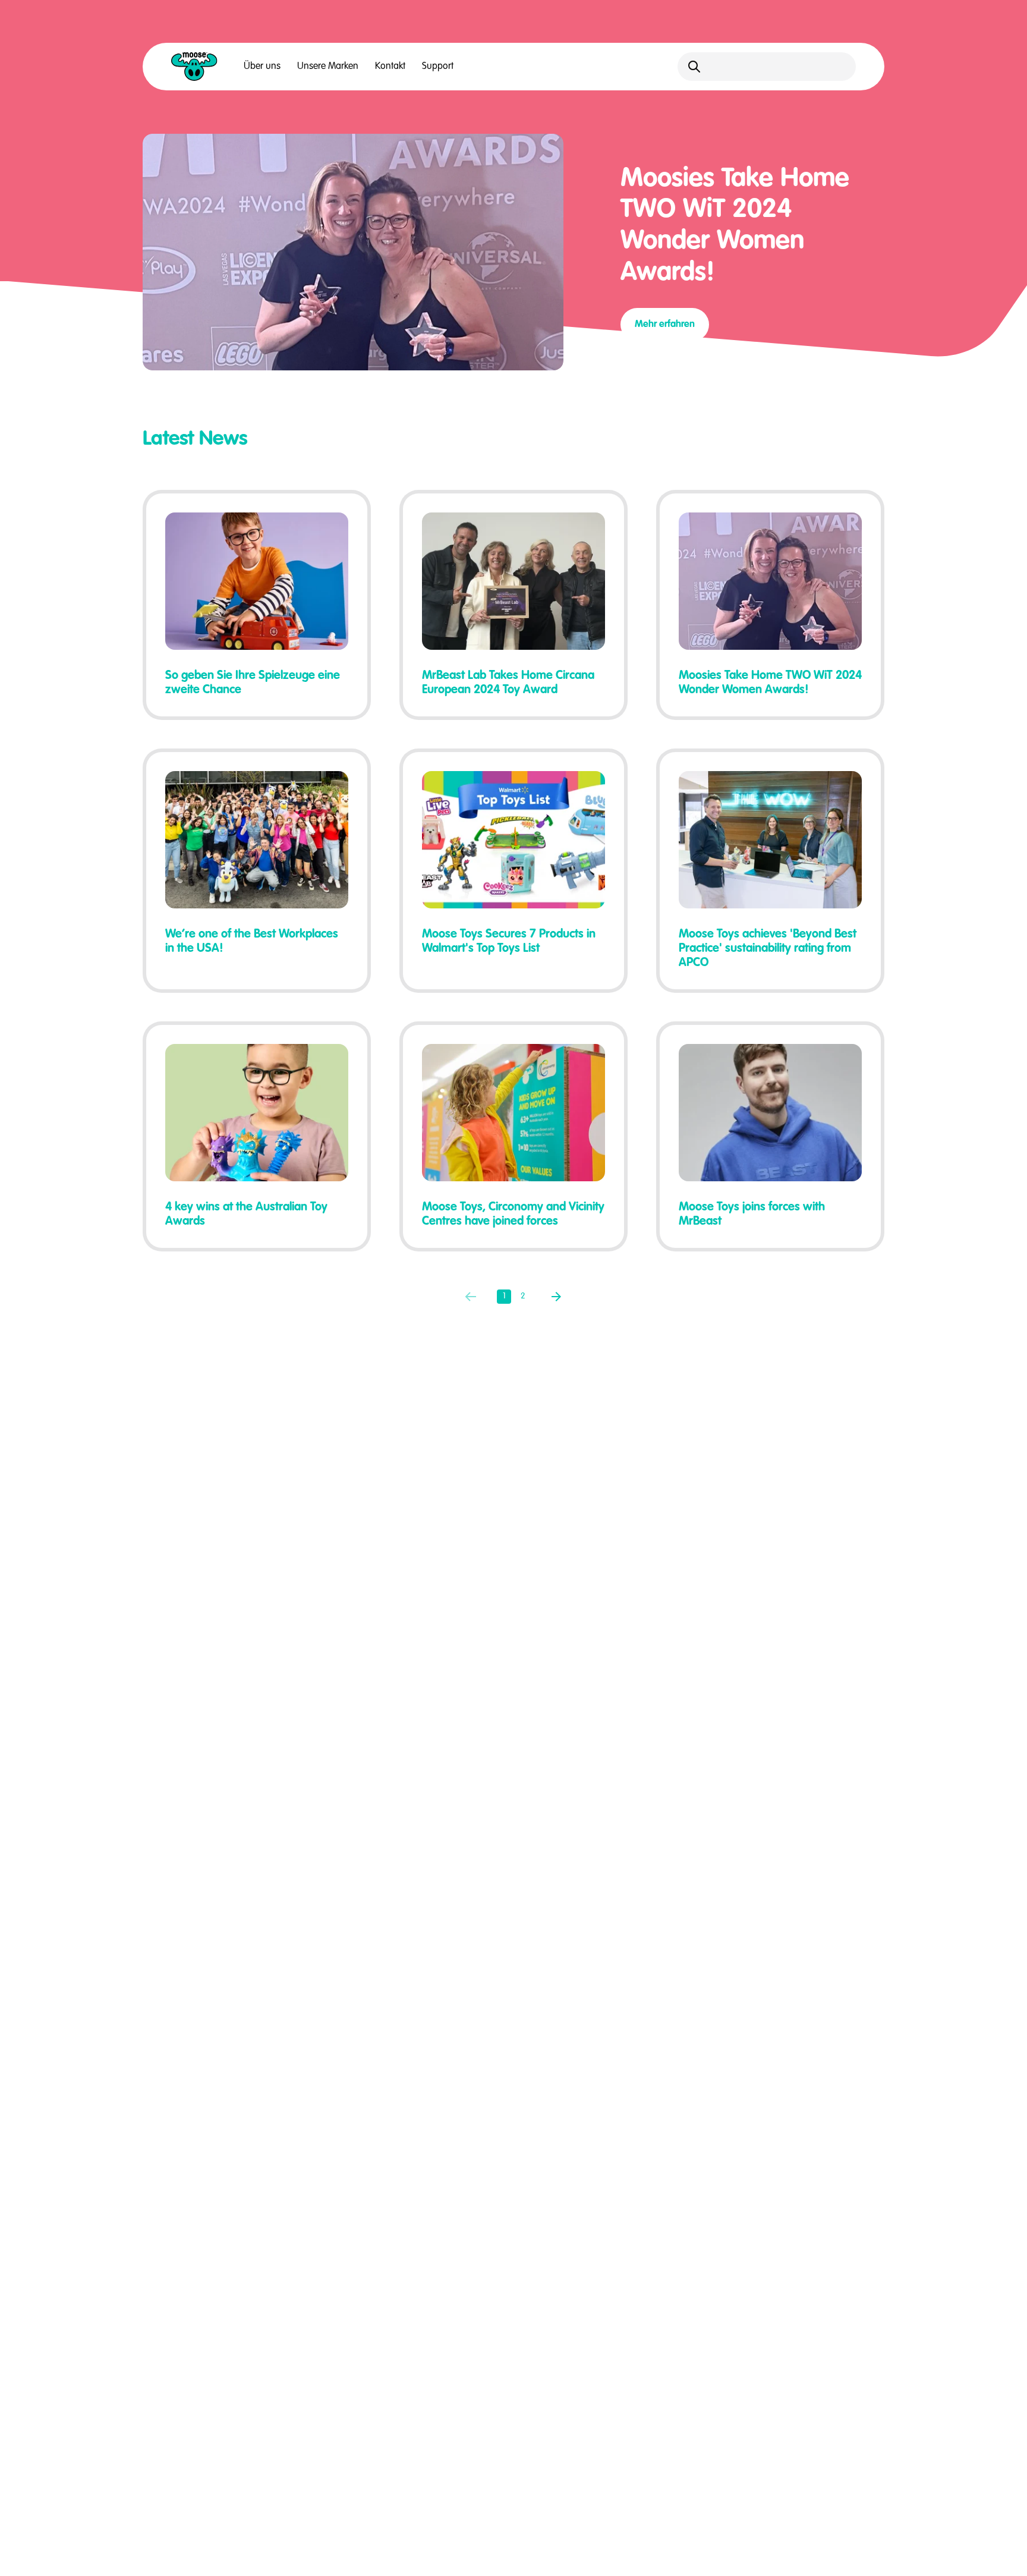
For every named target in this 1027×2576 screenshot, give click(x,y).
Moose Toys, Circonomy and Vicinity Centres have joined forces (513, 1215)
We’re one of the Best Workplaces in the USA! (252, 942)
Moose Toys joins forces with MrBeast (752, 1215)
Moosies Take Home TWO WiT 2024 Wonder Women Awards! (735, 226)
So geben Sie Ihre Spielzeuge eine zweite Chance (253, 683)
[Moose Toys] (194, 67)
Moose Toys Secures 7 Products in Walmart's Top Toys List (509, 942)
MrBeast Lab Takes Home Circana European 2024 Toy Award (508, 683)
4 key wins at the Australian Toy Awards (246, 1215)
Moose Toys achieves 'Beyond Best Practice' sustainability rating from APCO (768, 949)
